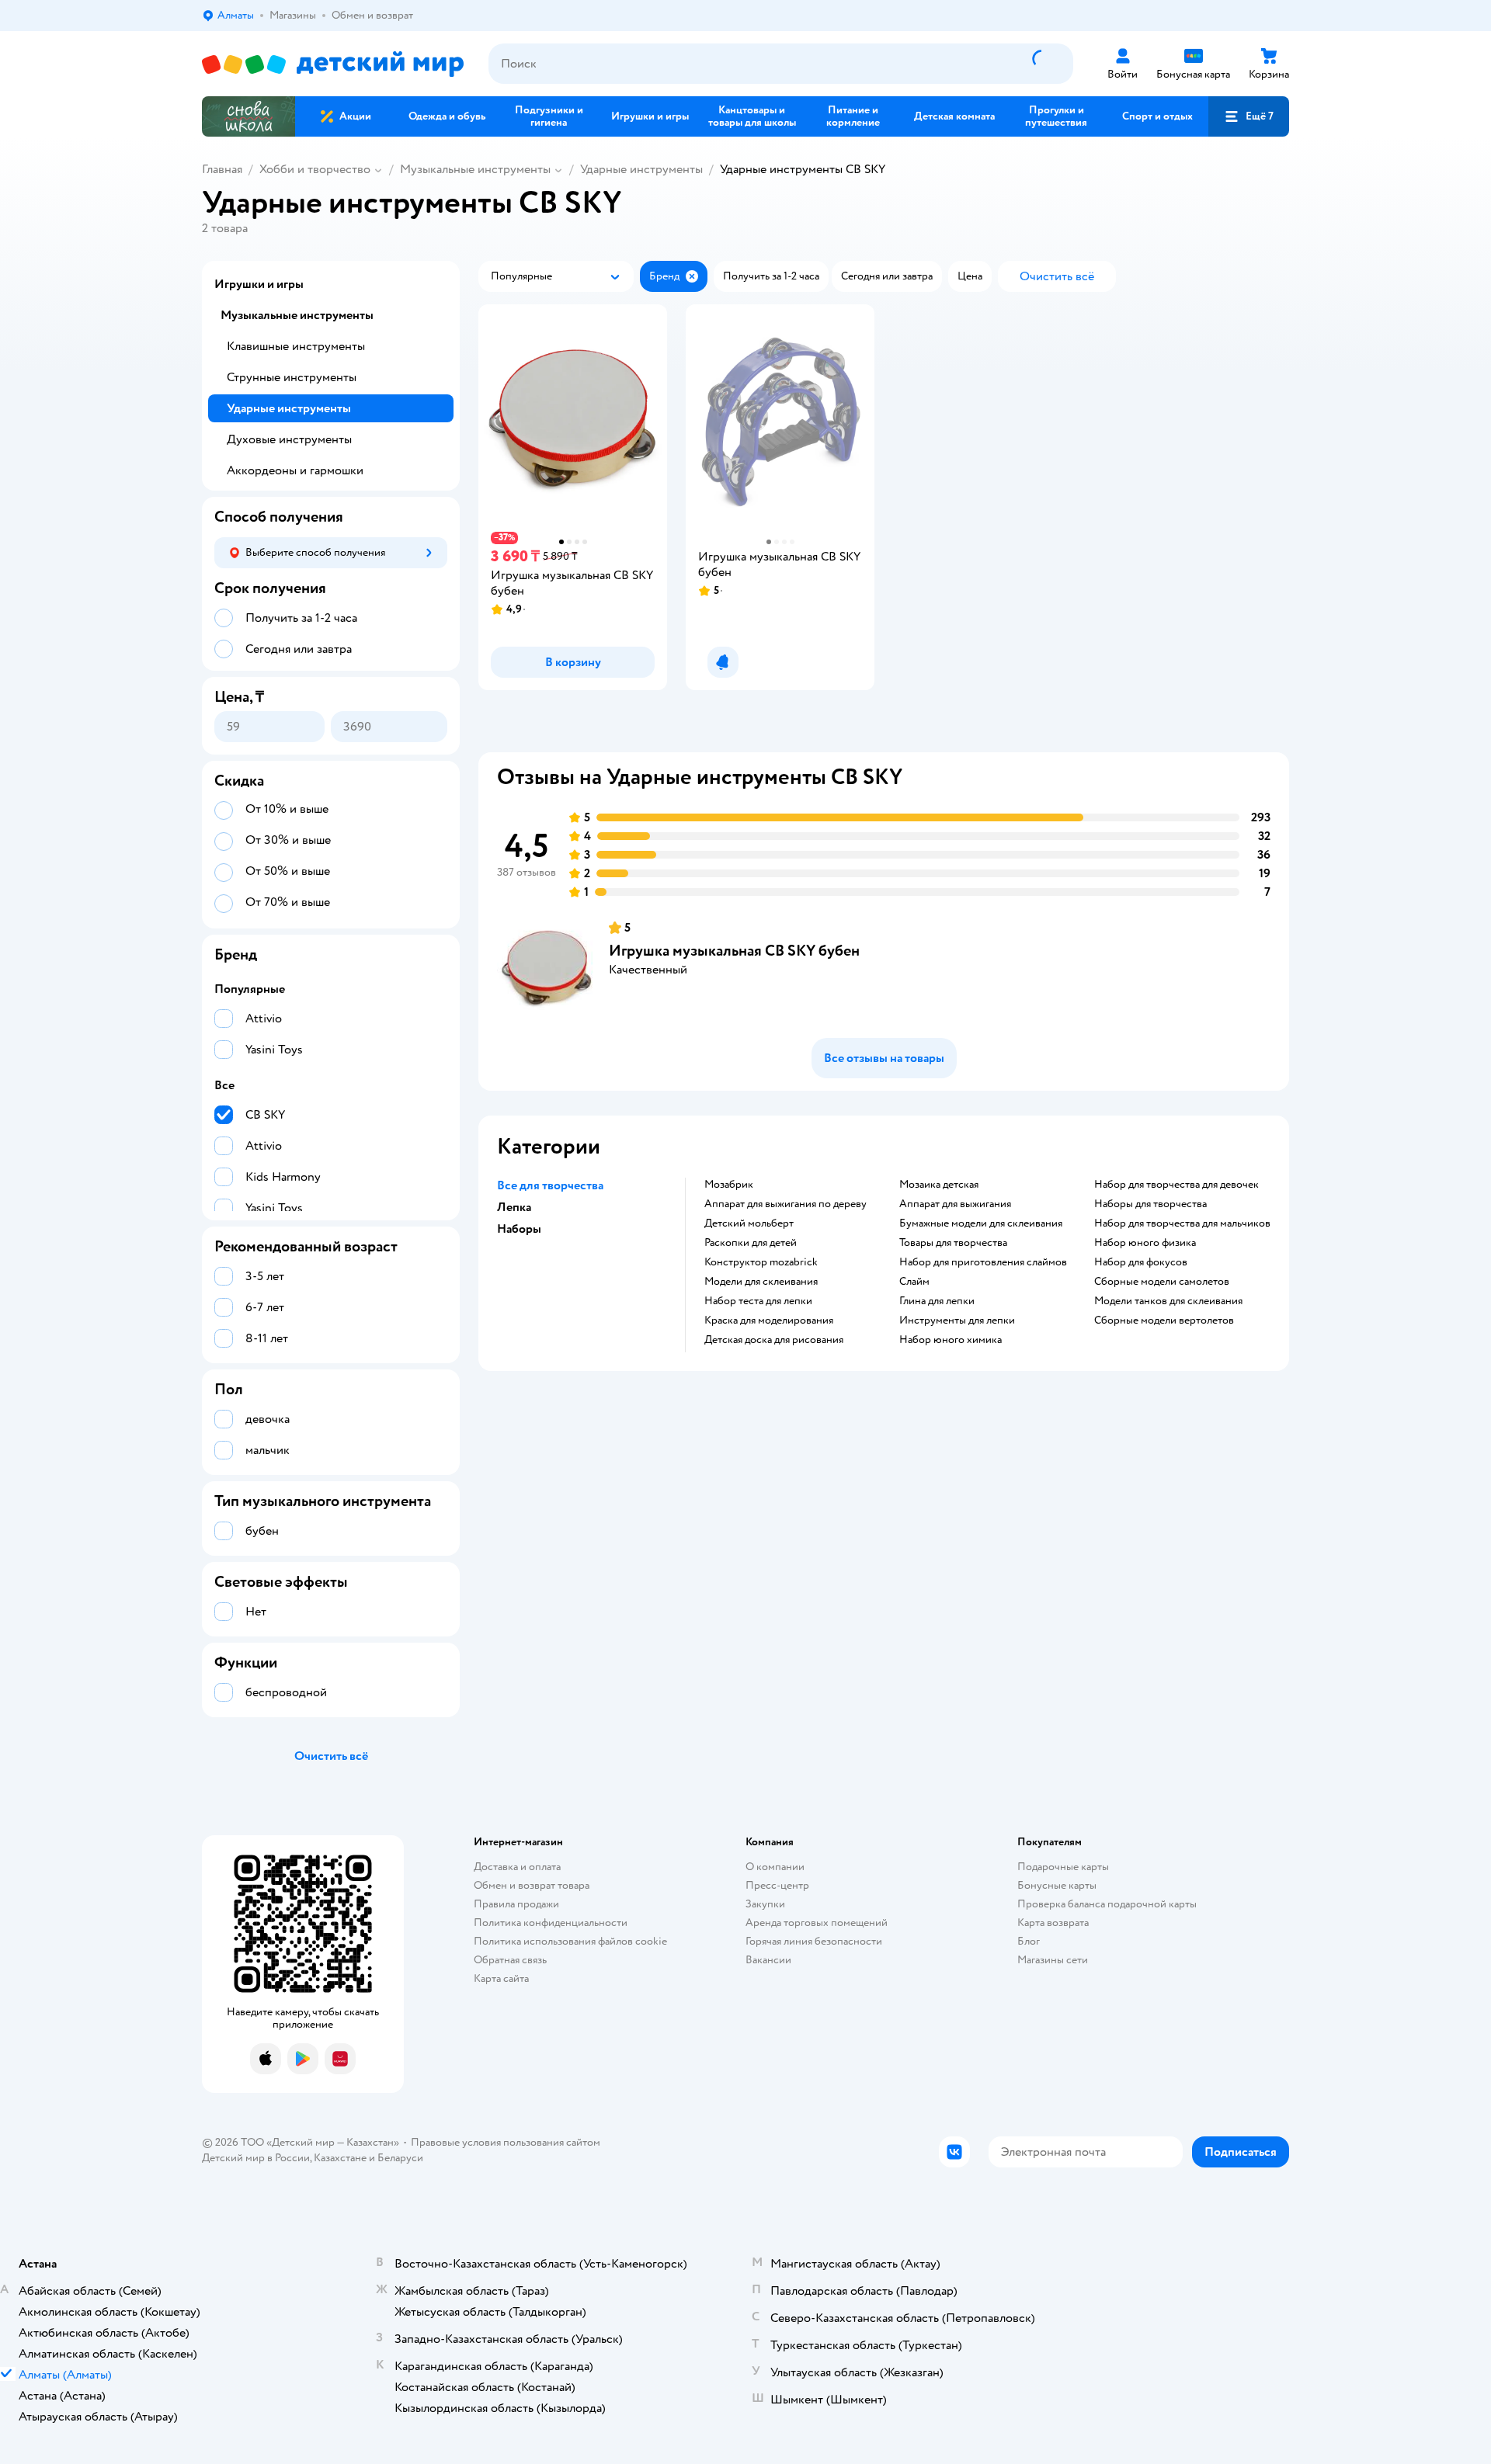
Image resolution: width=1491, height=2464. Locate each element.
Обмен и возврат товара (532, 1885)
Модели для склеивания (761, 1282)
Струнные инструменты (292, 377)
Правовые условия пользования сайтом (506, 2142)
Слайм (914, 1282)
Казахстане (340, 2158)
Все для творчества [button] (550, 1185)
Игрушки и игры (259, 284)
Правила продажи (516, 1904)
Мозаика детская (939, 1185)
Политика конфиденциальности (551, 1923)
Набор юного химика (951, 1340)
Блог (1029, 1941)
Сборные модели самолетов (1162, 1282)
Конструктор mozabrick (761, 1262)
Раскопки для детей (751, 1243)
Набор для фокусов (1141, 1262)
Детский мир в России (256, 2158)
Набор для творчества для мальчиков (1182, 1223)
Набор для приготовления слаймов (983, 1262)
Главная (222, 169)
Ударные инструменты (641, 169)
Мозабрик (729, 1185)
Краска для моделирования (769, 1320)
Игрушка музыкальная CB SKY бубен (734, 951)
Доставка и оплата (517, 1867)
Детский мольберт (749, 1223)
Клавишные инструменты (296, 346)
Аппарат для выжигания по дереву (785, 1204)
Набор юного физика (1145, 1243)
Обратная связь (510, 1960)
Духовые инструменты (289, 439)
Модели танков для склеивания (1168, 1301)
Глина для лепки (937, 1301)
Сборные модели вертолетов (1164, 1320)
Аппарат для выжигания (955, 1204)
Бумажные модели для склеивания (981, 1223)
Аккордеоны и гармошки (295, 470)
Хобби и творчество (315, 169)
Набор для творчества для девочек (1176, 1185)
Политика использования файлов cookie (570, 1941)
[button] (1249, 116)
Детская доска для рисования (774, 1340)
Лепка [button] (514, 1207)
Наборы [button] (519, 1229)
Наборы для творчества (1150, 1204)
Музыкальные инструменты (475, 169)
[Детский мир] (333, 64)
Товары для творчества (953, 1243)
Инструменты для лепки (957, 1320)
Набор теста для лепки (758, 1301)
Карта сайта (501, 1978)
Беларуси (400, 2158)
